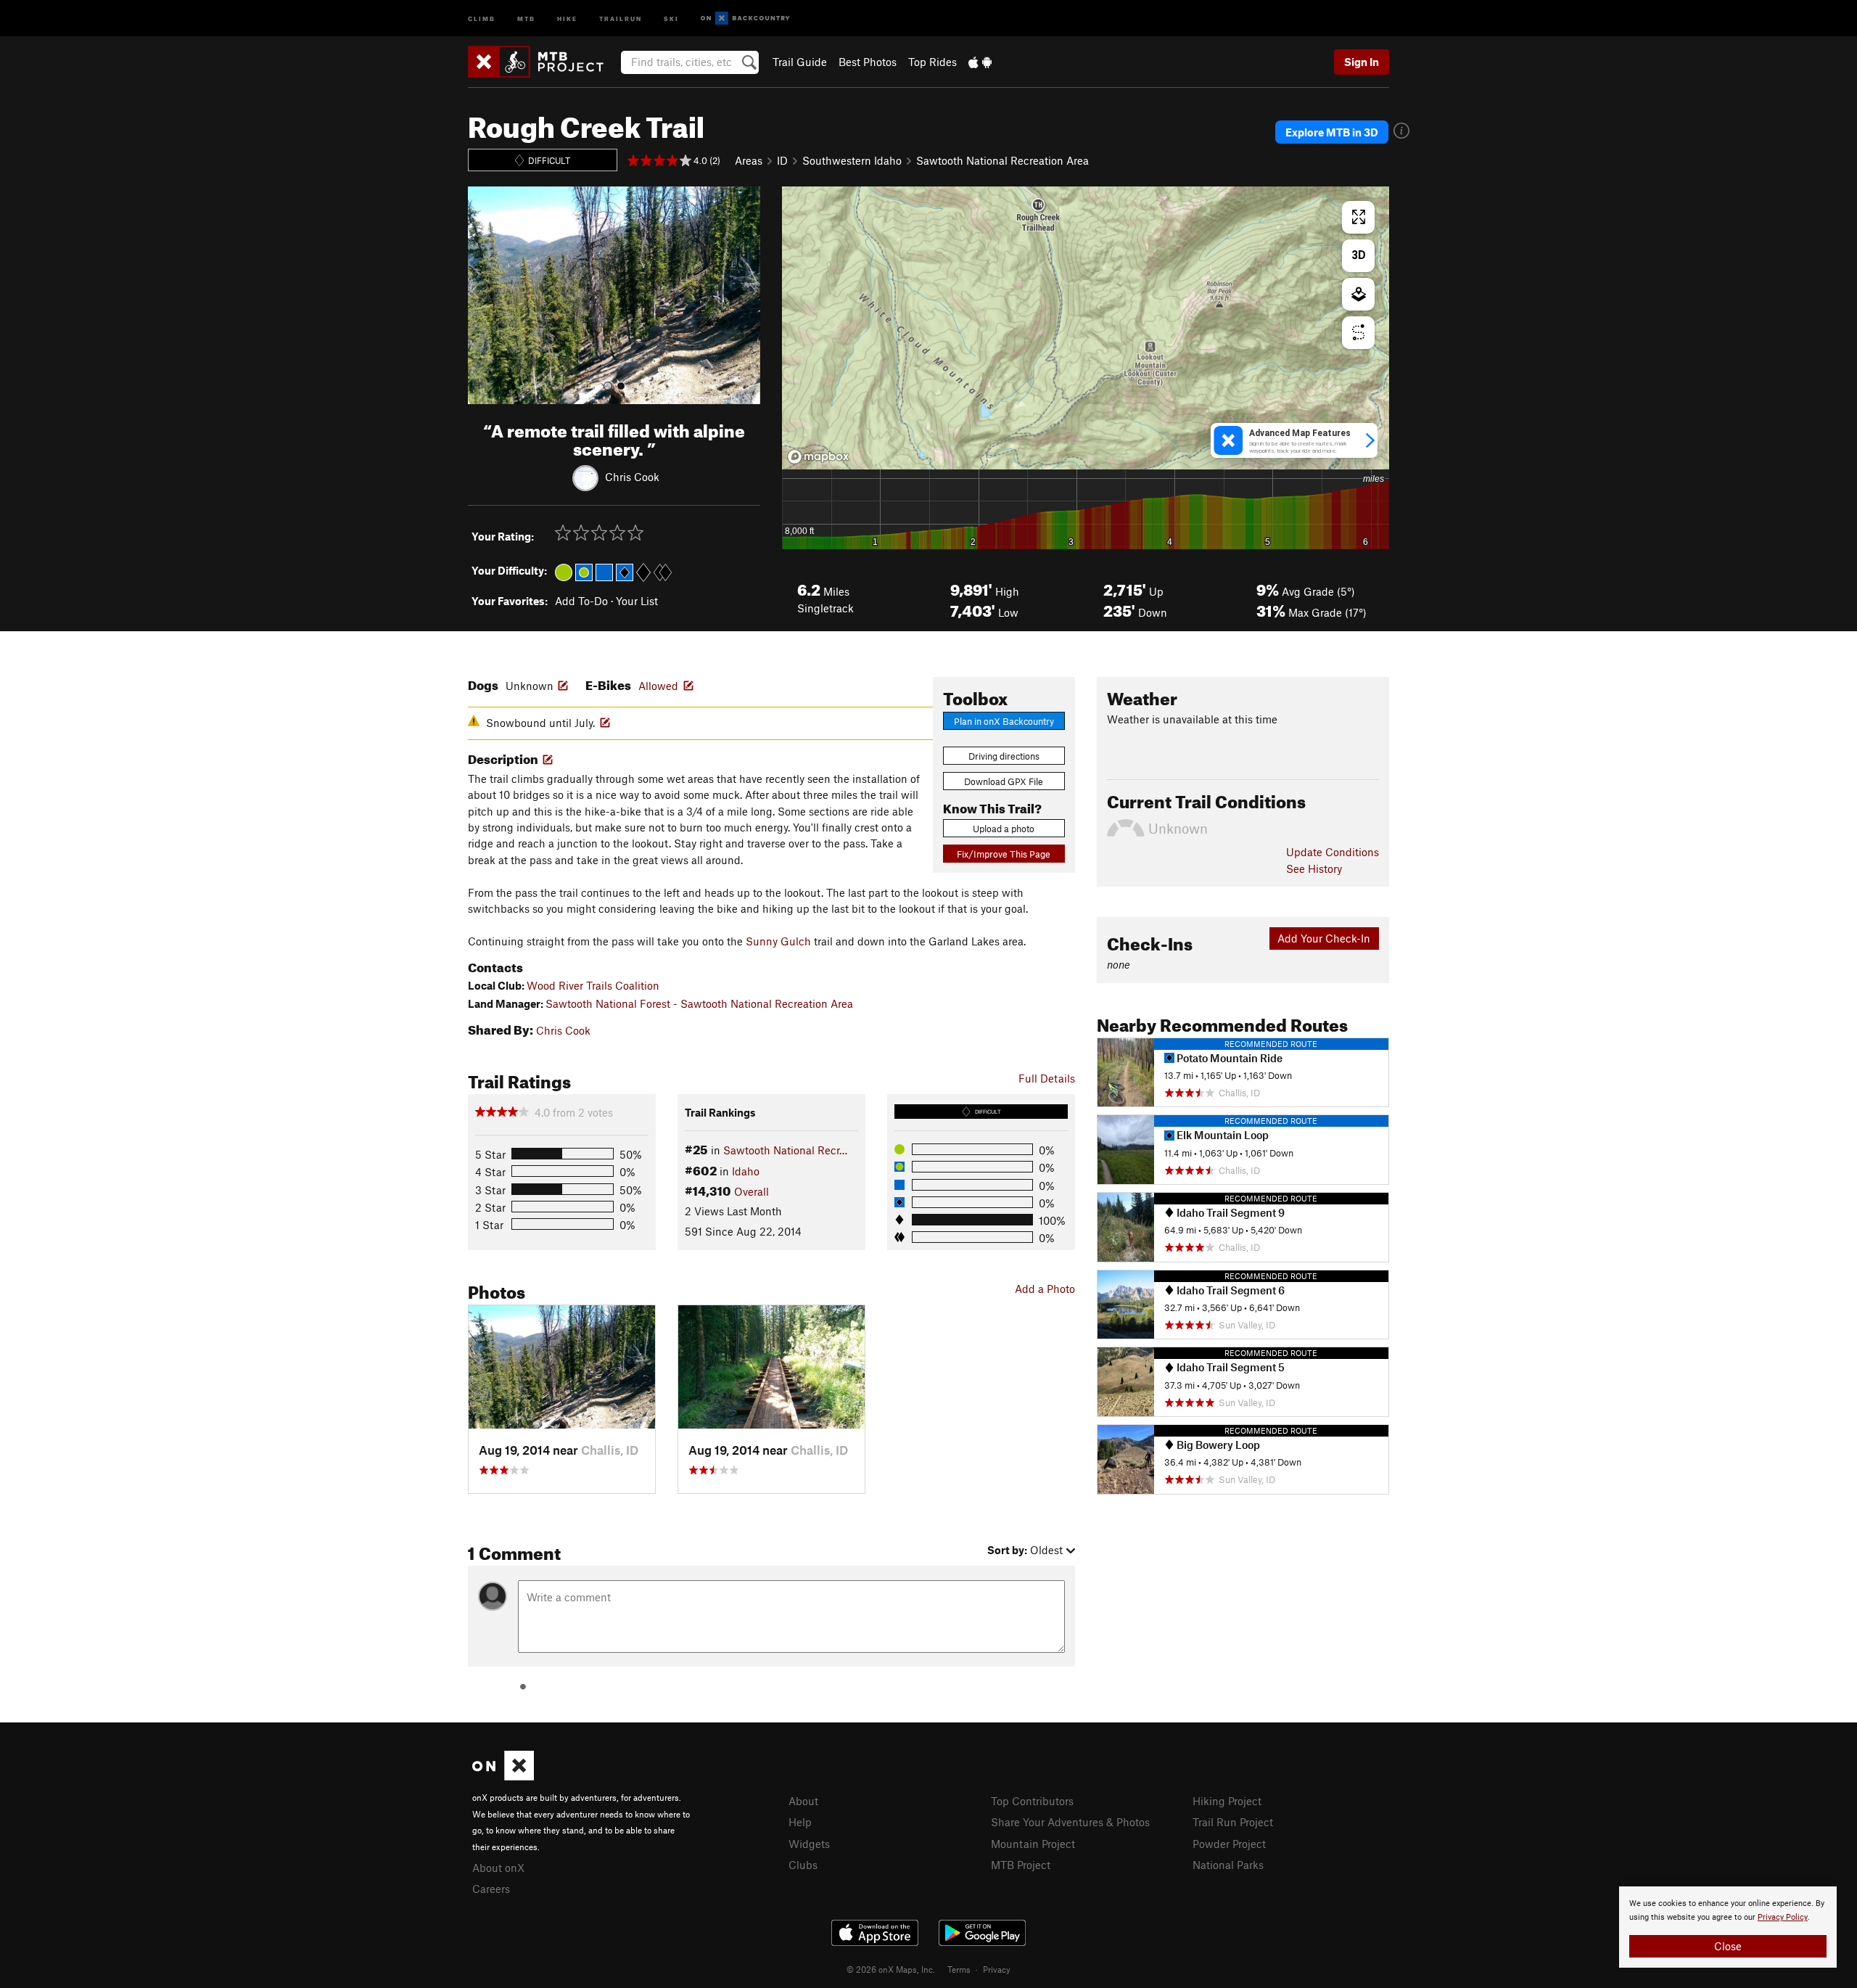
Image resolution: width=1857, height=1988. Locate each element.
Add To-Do (581, 601)
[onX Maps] (503, 1776)
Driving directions (1004, 756)
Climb (482, 18)
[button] (482, 295)
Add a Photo (1045, 1289)
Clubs (803, 1865)
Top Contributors (1032, 1801)
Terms (959, 1969)
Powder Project (1229, 1844)
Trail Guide (800, 62)
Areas (749, 160)
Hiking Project (1227, 1801)
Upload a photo (1004, 829)
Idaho (746, 1171)
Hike (567, 18)
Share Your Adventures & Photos (1070, 1822)
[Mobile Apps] (980, 62)
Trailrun (621, 18)
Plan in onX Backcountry (1004, 721)
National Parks (1228, 1865)
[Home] (543, 62)
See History (1314, 868)
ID (782, 160)
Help (800, 1822)
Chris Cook (632, 476)
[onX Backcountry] (745, 19)
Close (1728, 1946)
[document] (1728, 1927)
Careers (491, 1889)
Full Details (1047, 1078)
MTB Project (1021, 1865)
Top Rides (932, 62)
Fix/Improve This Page (1004, 854)
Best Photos (868, 62)
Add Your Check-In (1324, 938)
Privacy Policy (1783, 1917)
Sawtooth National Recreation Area (1002, 160)
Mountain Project (1033, 1844)
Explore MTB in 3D (1332, 132)
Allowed (658, 686)
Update (1333, 852)
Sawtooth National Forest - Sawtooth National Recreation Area (699, 1003)
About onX (498, 1868)
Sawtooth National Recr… (785, 1150)
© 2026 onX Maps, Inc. (891, 1969)
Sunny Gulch (778, 941)
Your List (637, 601)
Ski (671, 18)
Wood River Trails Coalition (593, 985)
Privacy (997, 1969)
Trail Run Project (1233, 1822)
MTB (526, 18)
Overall (752, 1191)
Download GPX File (1004, 781)
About (803, 1801)
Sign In (1362, 62)
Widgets (809, 1844)
